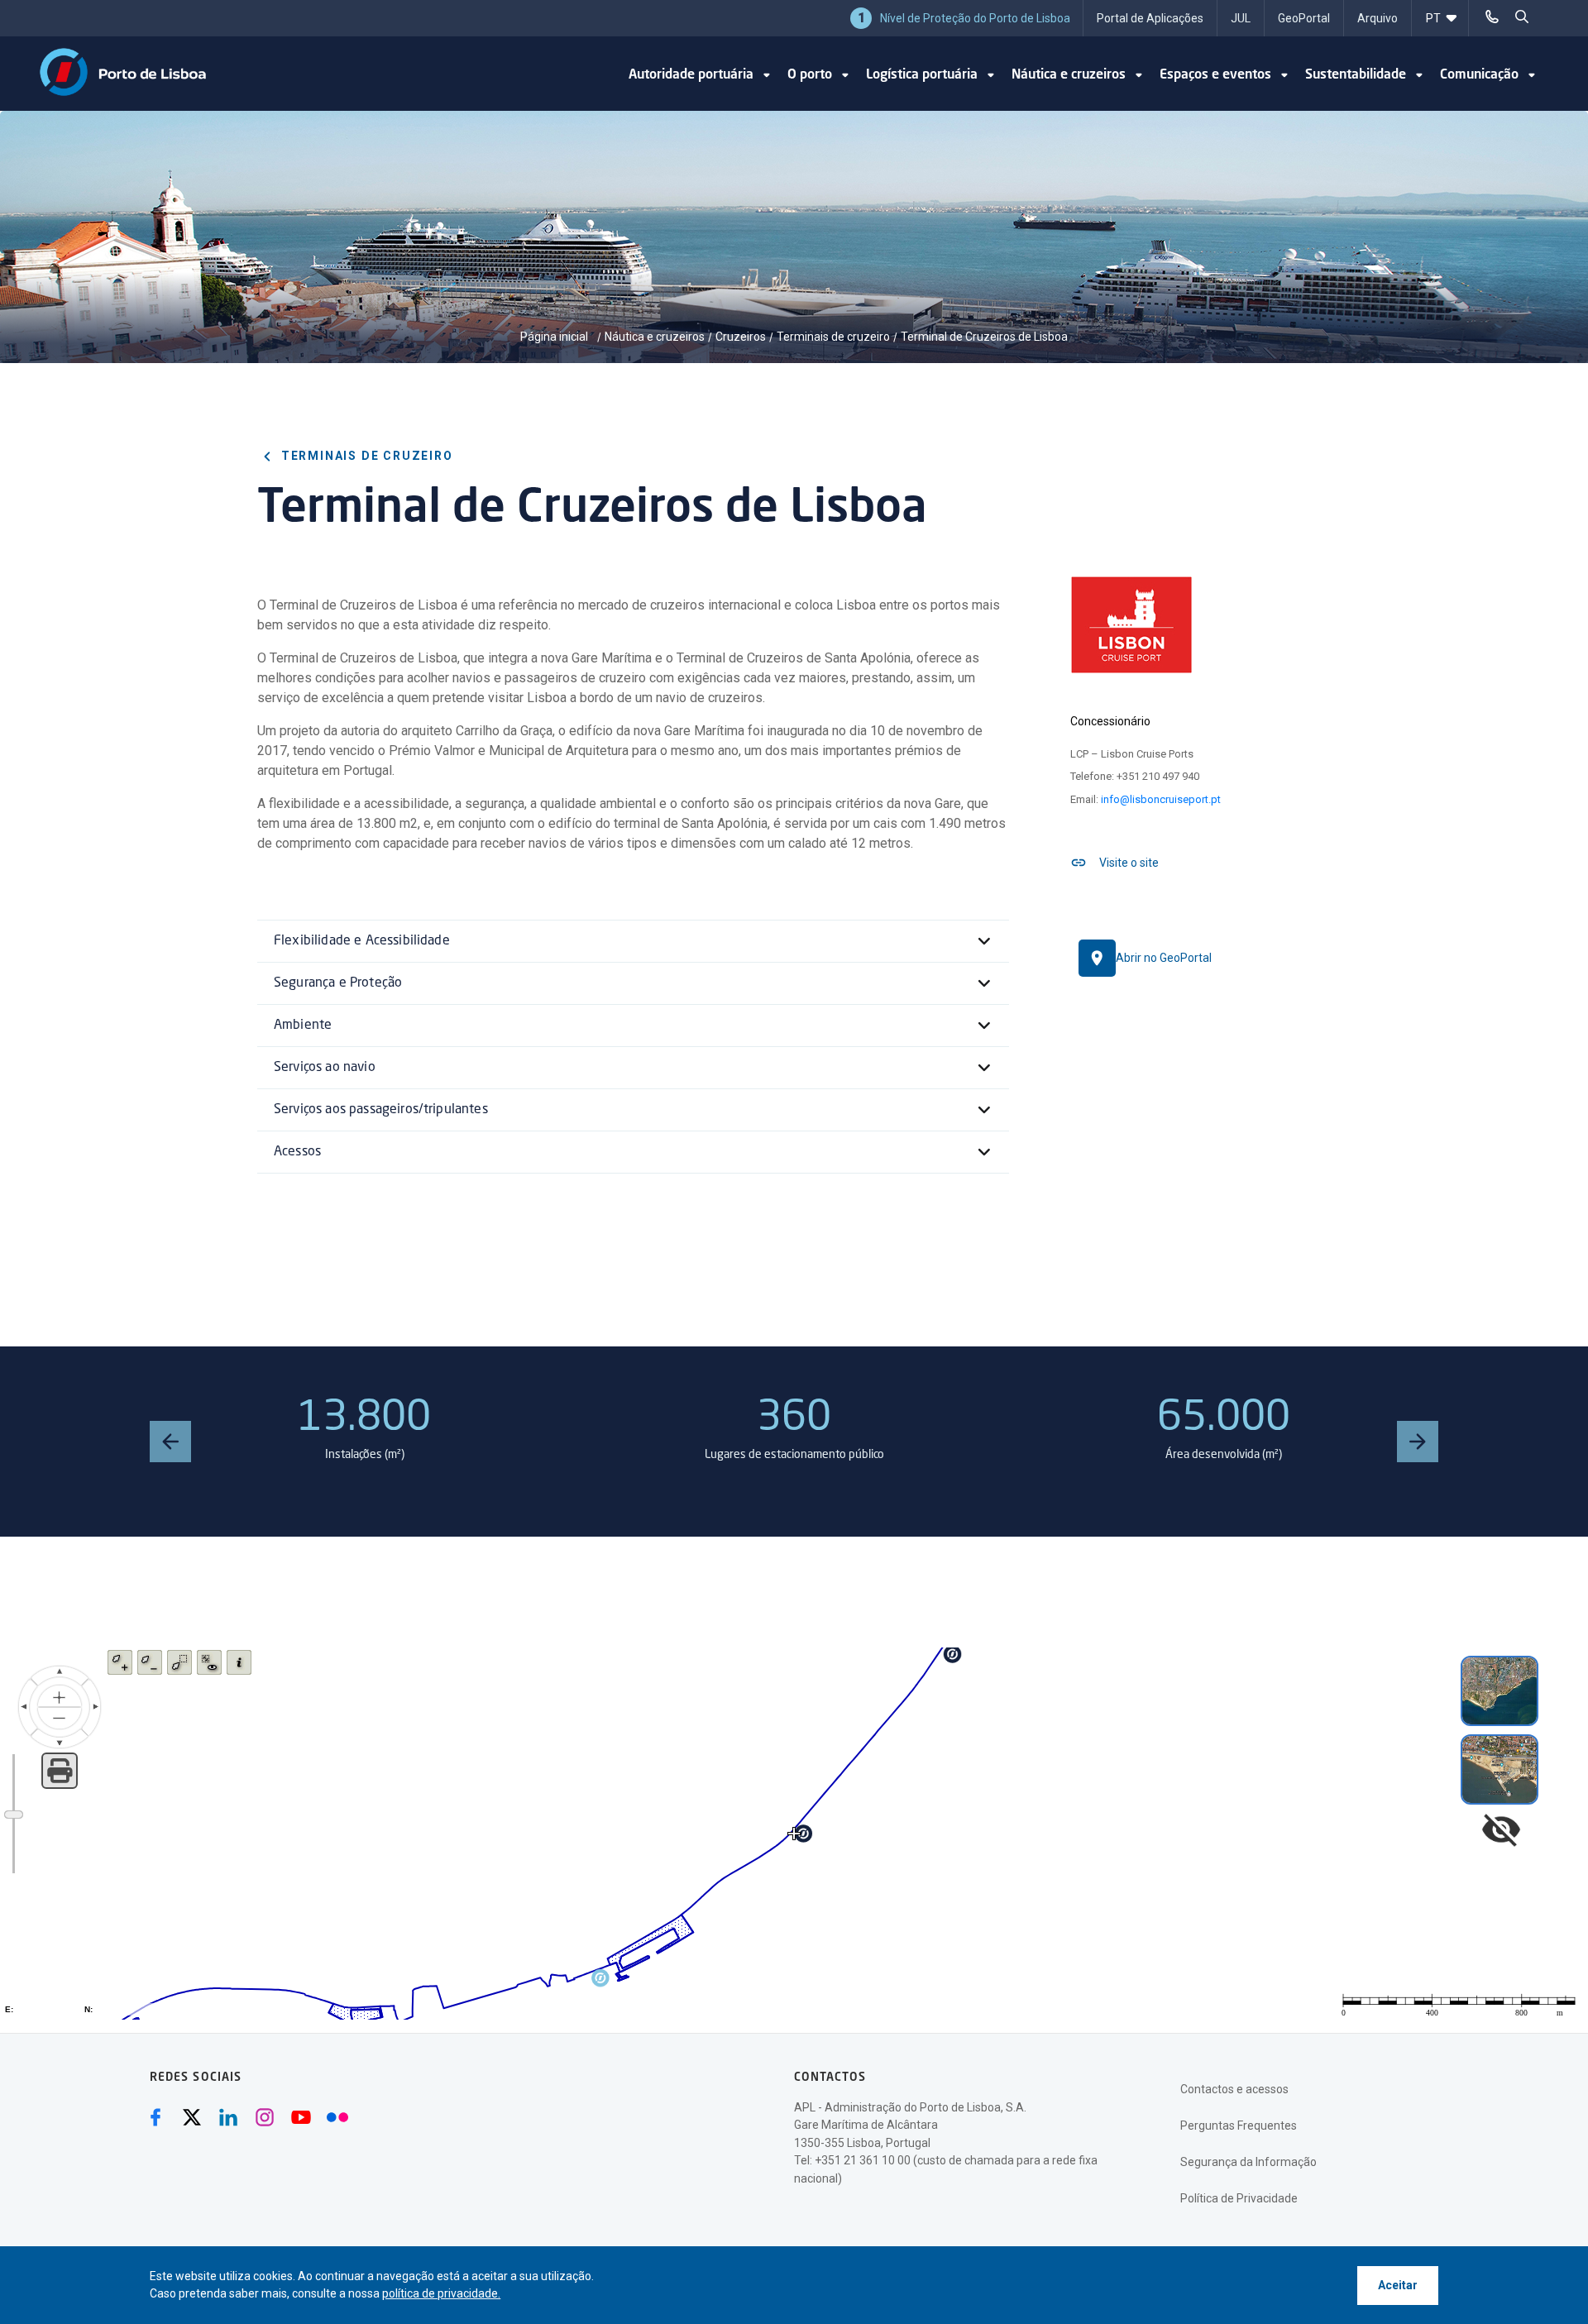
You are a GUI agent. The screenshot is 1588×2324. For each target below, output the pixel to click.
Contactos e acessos (1234, 2089)
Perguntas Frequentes (1239, 2126)
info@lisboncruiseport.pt (1161, 799)
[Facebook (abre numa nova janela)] (155, 2117)
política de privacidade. (441, 2293)
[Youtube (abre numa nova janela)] (301, 2117)
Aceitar (1398, 2285)
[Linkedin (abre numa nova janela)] (228, 2117)
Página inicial (555, 337)
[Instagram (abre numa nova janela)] (265, 2117)
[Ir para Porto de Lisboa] (123, 72)
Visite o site (1129, 863)
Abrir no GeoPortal (1164, 958)
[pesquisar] (1522, 17)
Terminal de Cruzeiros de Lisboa (984, 337)
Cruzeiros (741, 337)
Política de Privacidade (1239, 2198)
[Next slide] (1418, 1442)
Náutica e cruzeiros (655, 337)
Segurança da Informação (1248, 2162)
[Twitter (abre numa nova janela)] (192, 2117)
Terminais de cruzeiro (833, 337)
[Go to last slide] (170, 1442)
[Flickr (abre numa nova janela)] (337, 2117)
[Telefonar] (1492, 17)
